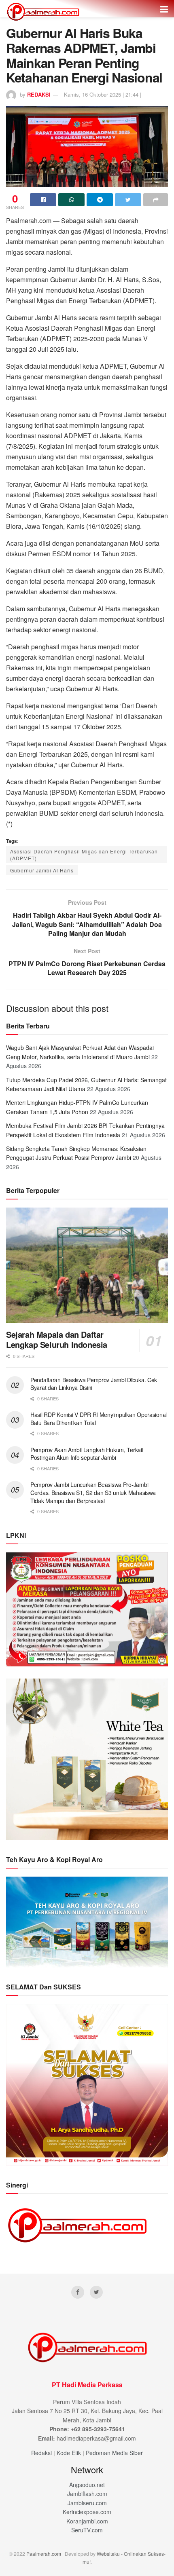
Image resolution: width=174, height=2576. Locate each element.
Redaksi (41, 2453)
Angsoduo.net (87, 2485)
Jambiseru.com (87, 2503)
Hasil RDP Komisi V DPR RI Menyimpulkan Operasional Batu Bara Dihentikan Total (99, 1419)
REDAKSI (39, 94)
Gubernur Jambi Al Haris (42, 870)
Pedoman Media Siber (114, 2453)
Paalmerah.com (44, 2554)
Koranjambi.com (87, 2521)
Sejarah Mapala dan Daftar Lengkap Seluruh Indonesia (57, 1339)
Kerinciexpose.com (87, 2512)
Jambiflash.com (87, 2494)
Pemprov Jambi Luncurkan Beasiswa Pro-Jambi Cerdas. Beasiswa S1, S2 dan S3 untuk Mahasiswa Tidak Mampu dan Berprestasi (93, 1492)
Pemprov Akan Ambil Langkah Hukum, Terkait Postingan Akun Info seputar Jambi (87, 1454)
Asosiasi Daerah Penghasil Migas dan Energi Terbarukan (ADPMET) (84, 855)
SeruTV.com (87, 2530)
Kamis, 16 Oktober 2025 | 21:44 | (103, 94)
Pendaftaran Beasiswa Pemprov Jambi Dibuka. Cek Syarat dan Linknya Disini (94, 1384)
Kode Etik (69, 2453)
